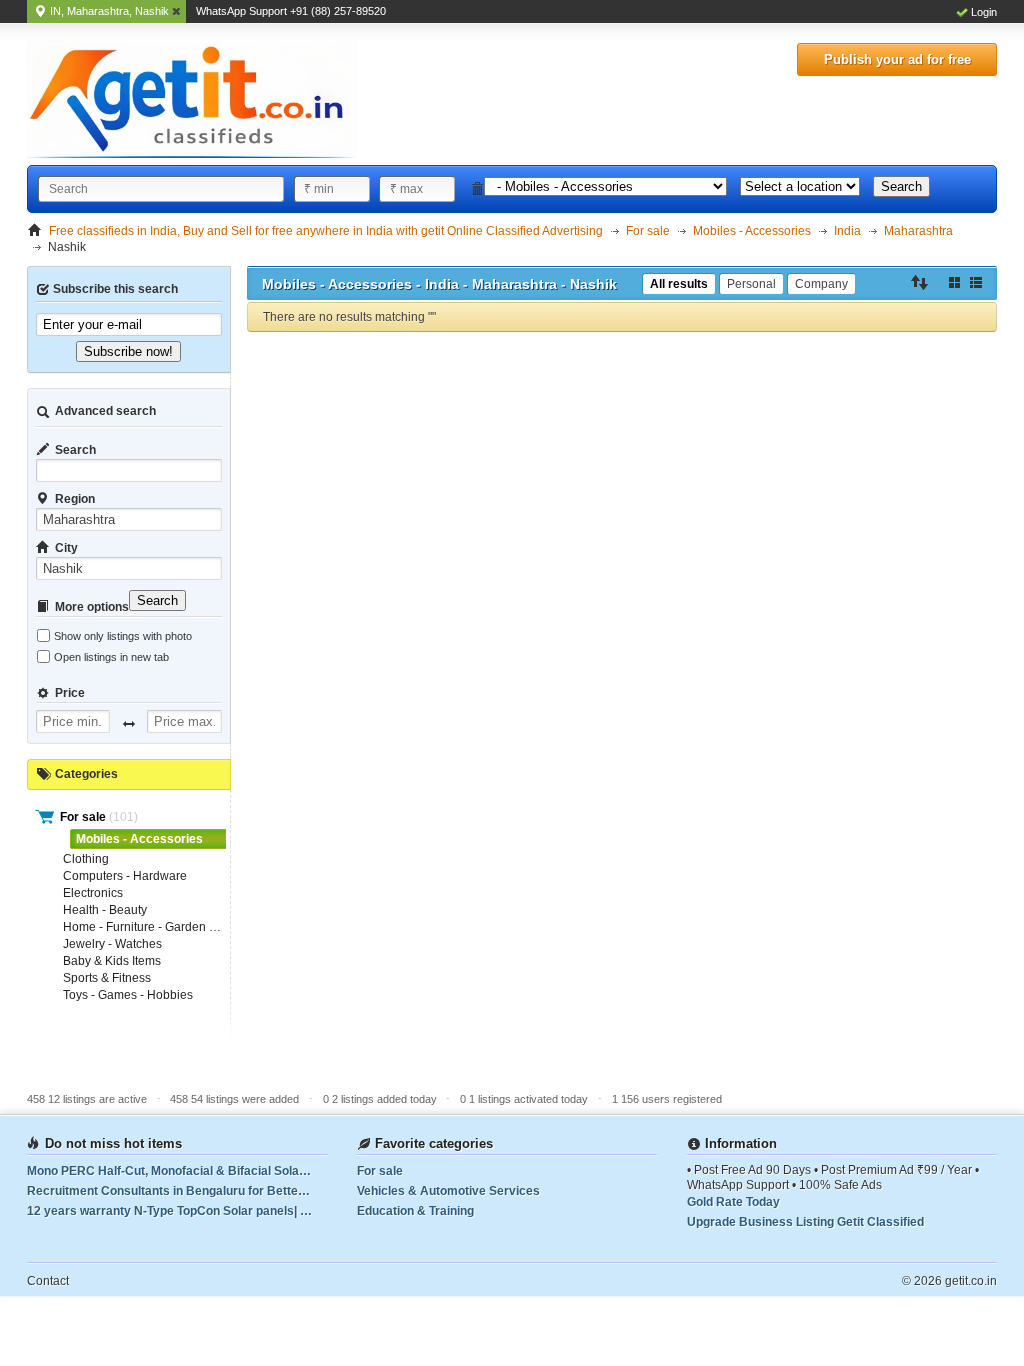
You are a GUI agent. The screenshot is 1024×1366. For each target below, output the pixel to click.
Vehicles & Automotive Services (448, 1191)
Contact (48, 1281)
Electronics (93, 893)
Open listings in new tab (111, 657)
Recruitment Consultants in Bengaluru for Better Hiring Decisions (177, 1191)
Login (984, 12)
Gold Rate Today (733, 1202)
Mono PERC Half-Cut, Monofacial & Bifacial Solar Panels (177, 1171)
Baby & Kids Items (112, 961)
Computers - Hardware (125, 876)
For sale (84, 817)
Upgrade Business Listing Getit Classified (805, 1222)
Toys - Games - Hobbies (128, 995)
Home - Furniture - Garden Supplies (160, 927)
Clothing (86, 859)
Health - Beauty (105, 910)
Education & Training (415, 1211)
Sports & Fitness (107, 978)
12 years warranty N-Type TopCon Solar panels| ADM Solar (177, 1211)
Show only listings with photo (123, 636)
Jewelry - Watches (112, 944)
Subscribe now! (128, 351)
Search (901, 186)
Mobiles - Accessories (139, 839)
